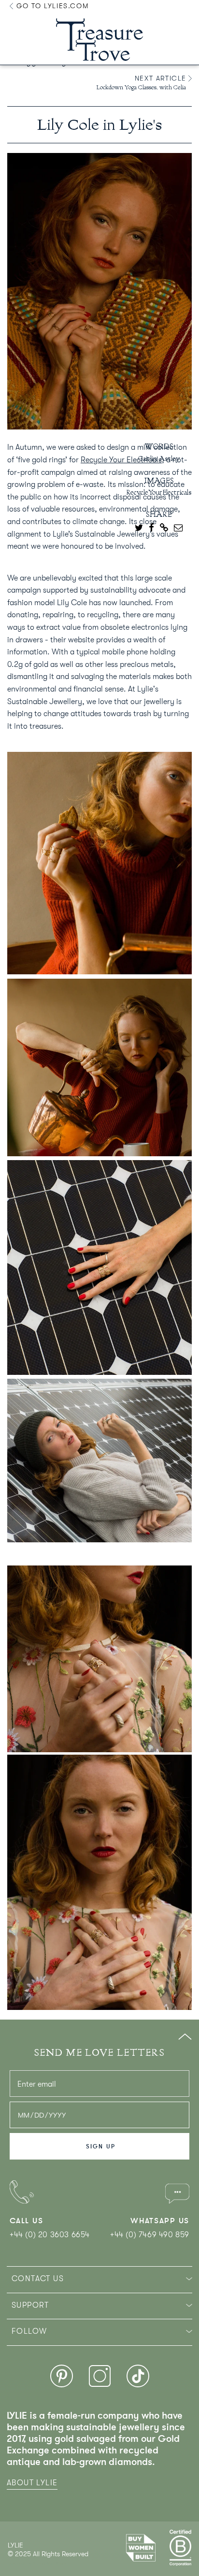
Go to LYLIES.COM (51, 6)
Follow (29, 2331)
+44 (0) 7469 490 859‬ (150, 2235)
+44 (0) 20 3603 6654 (50, 2235)
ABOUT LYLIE (32, 2483)
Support (30, 2305)
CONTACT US (38, 2279)
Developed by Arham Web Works (37, 2564)
